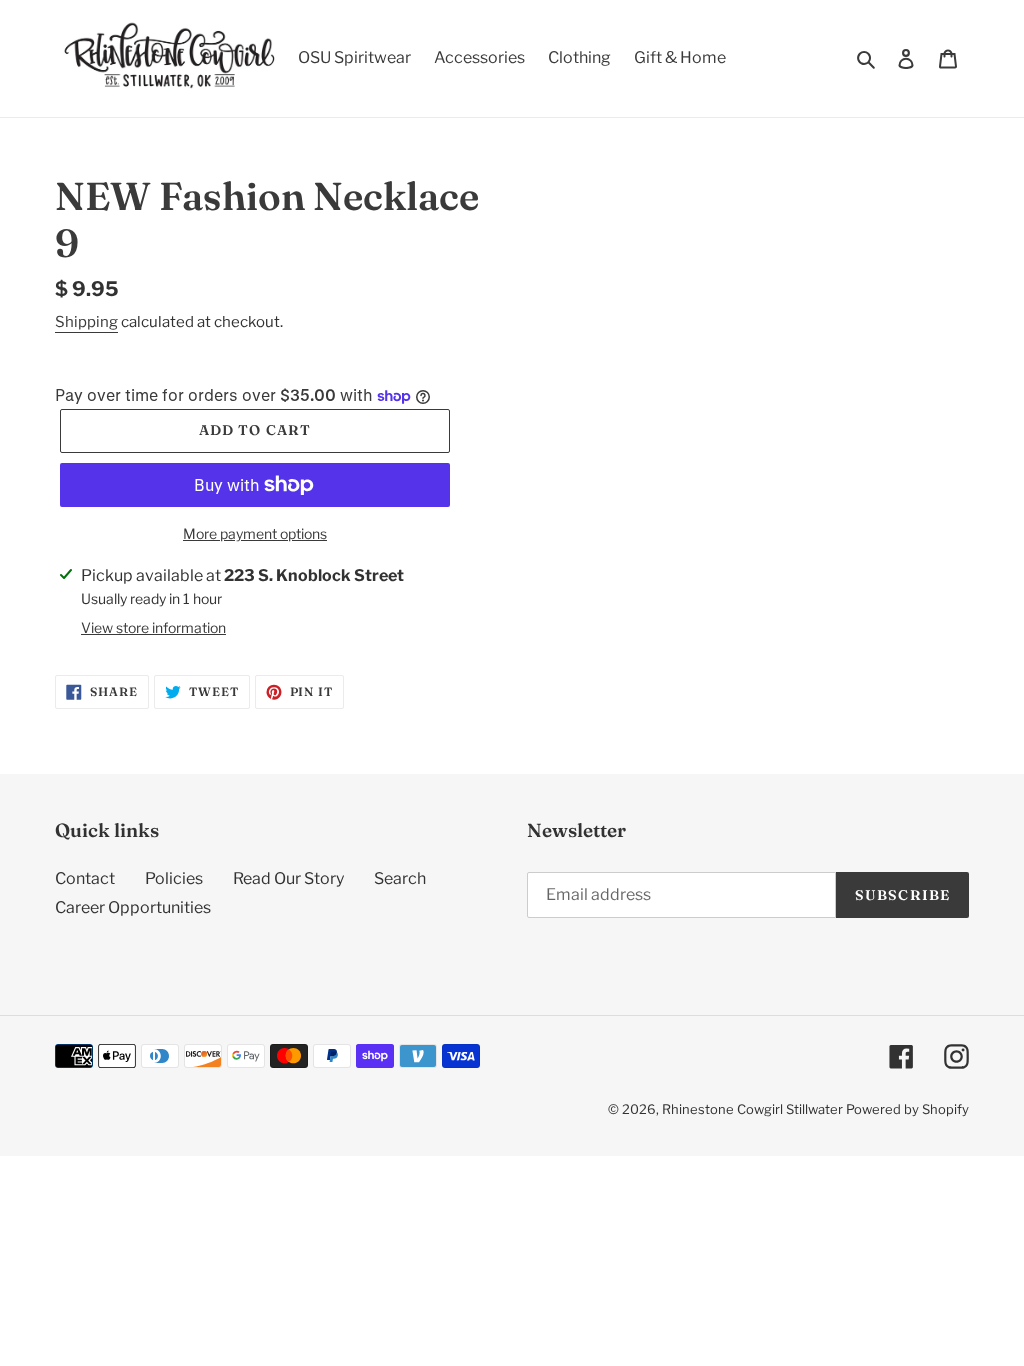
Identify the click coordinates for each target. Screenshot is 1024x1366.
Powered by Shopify (907, 1109)
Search (400, 878)
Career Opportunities (133, 907)
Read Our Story (288, 878)
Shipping (86, 322)
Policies (174, 878)
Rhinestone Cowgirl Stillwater (752, 1109)
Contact (85, 878)
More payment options (255, 533)
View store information (153, 627)
